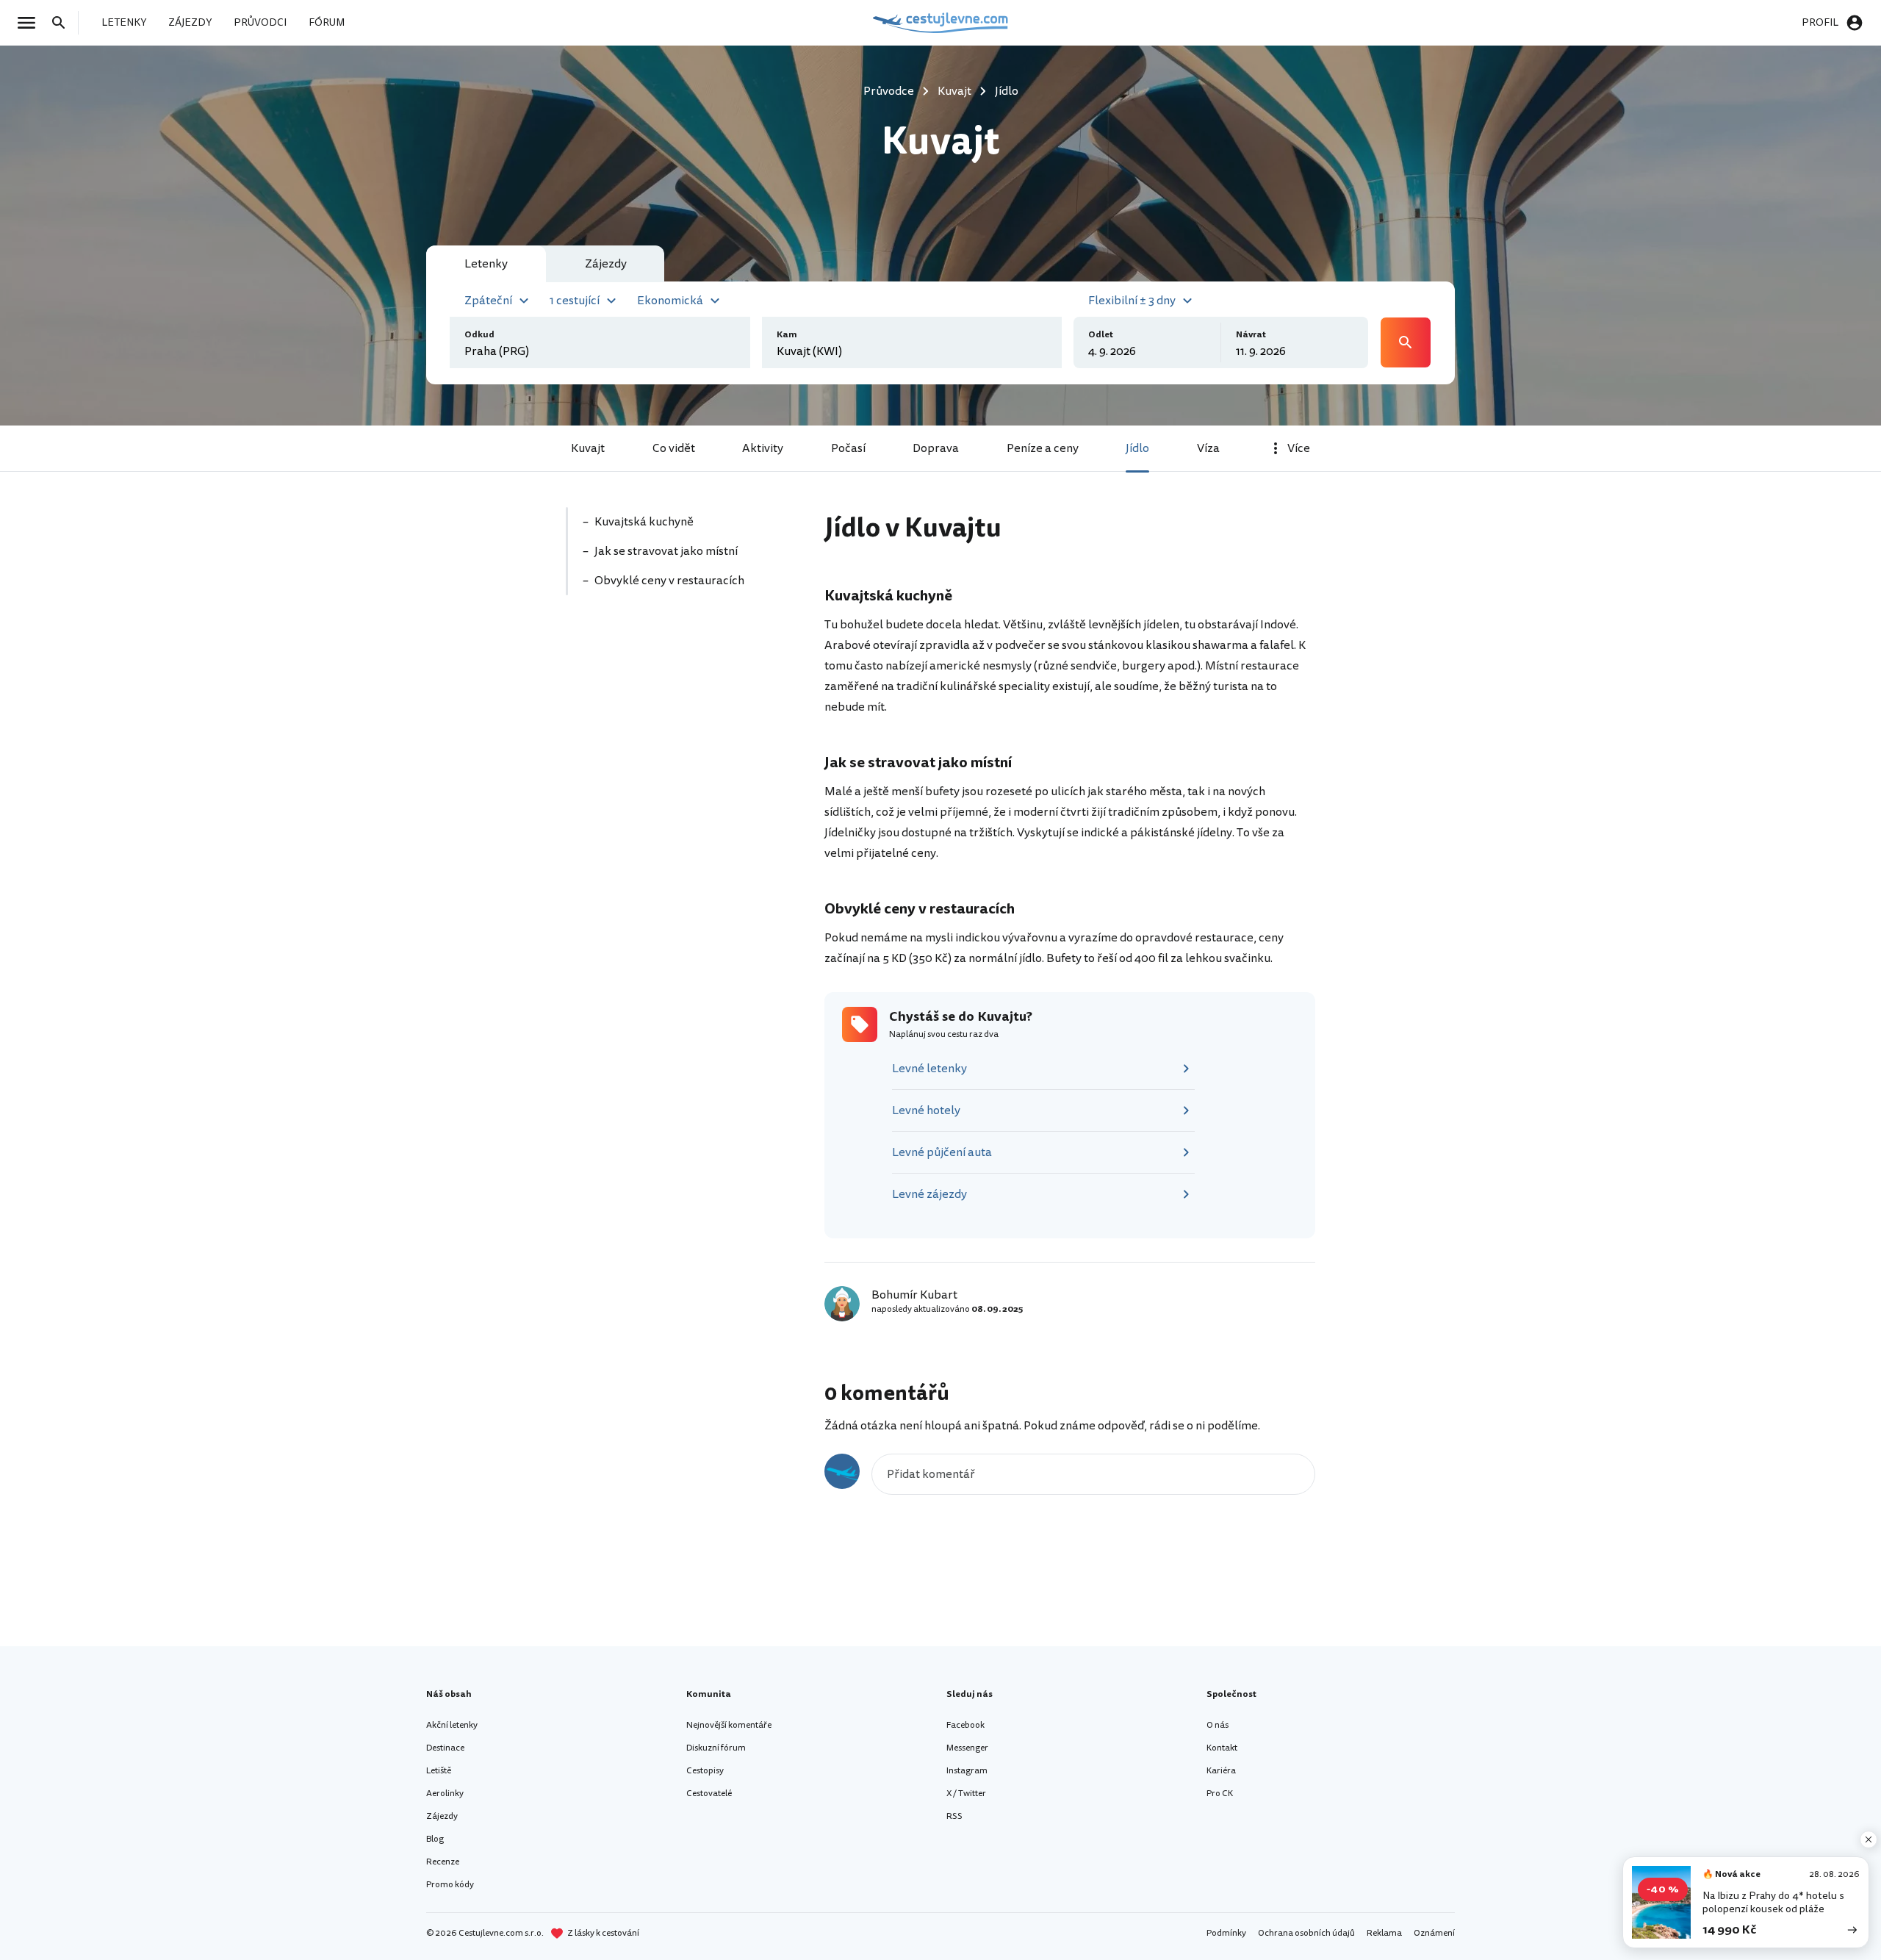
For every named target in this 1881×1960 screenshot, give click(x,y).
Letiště (439, 1771)
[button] (499, 299)
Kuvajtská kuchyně (644, 522)
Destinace (445, 1748)
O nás (1218, 1725)
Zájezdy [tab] (606, 264)
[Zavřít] (1869, 1839)
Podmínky (1226, 1933)
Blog (435, 1839)
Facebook (965, 1725)
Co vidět (674, 448)
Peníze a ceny (1043, 448)
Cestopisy (705, 1771)
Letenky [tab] (486, 264)
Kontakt (1222, 1748)
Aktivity (763, 448)
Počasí (848, 448)
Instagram (967, 1771)
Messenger (967, 1748)
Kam (787, 335)
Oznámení (1434, 1933)
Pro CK (1220, 1794)
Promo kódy (450, 1885)
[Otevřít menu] (31, 23)
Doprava (936, 448)
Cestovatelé (709, 1794)
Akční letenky (452, 1725)
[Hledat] (63, 23)
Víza (1208, 448)
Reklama (1384, 1933)
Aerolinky (445, 1794)
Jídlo (1137, 448)
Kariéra (1221, 1771)
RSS (954, 1816)
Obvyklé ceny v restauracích (669, 581)
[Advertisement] (677, 711)
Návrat (1251, 335)
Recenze (443, 1862)
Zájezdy (442, 1816)
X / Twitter (966, 1794)
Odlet (1101, 335)
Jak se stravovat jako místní (666, 551)
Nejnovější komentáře (729, 1725)
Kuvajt (588, 448)
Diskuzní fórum (716, 1748)
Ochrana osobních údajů (1306, 1933)
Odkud (479, 335)
